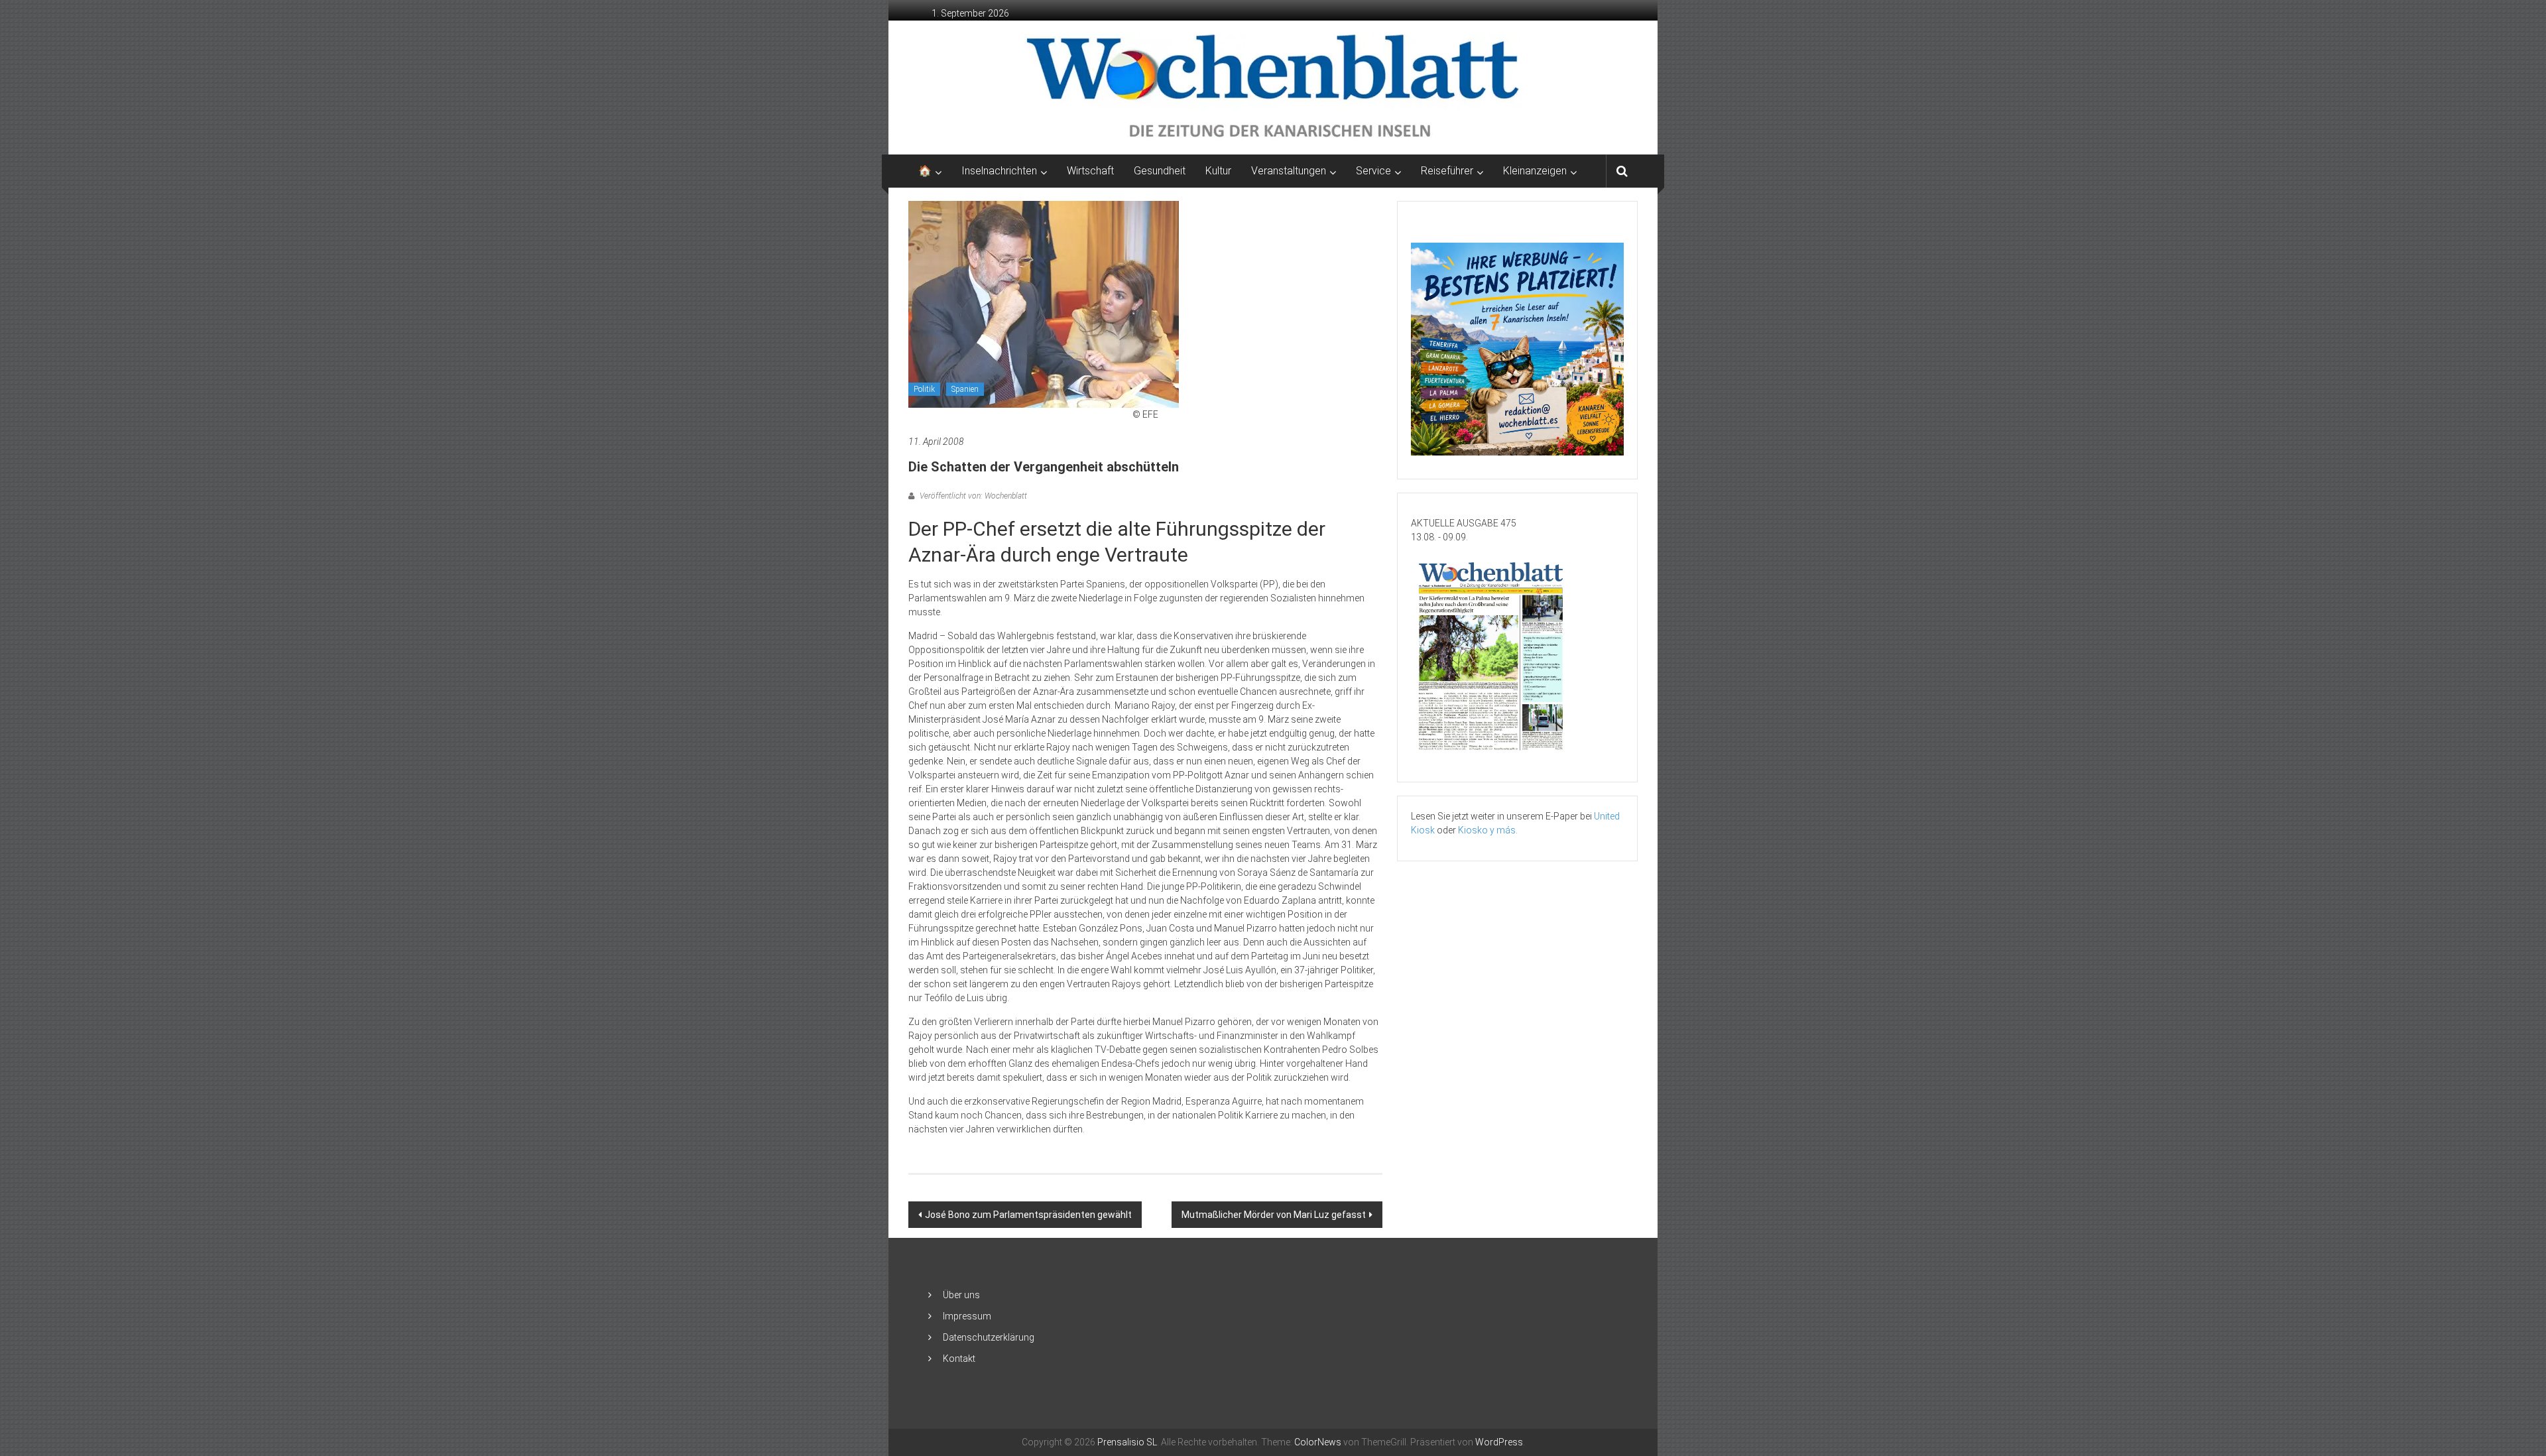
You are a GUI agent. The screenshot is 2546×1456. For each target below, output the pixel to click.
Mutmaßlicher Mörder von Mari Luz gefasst (1274, 1215)
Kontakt (959, 1359)
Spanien (965, 389)
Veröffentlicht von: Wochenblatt (972, 496)
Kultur (1218, 171)
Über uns (961, 1295)
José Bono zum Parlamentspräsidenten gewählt (1028, 1215)
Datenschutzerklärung (989, 1337)
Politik (924, 389)
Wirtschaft (1090, 171)
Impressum (967, 1316)
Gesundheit (1160, 171)
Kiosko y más (1487, 830)
